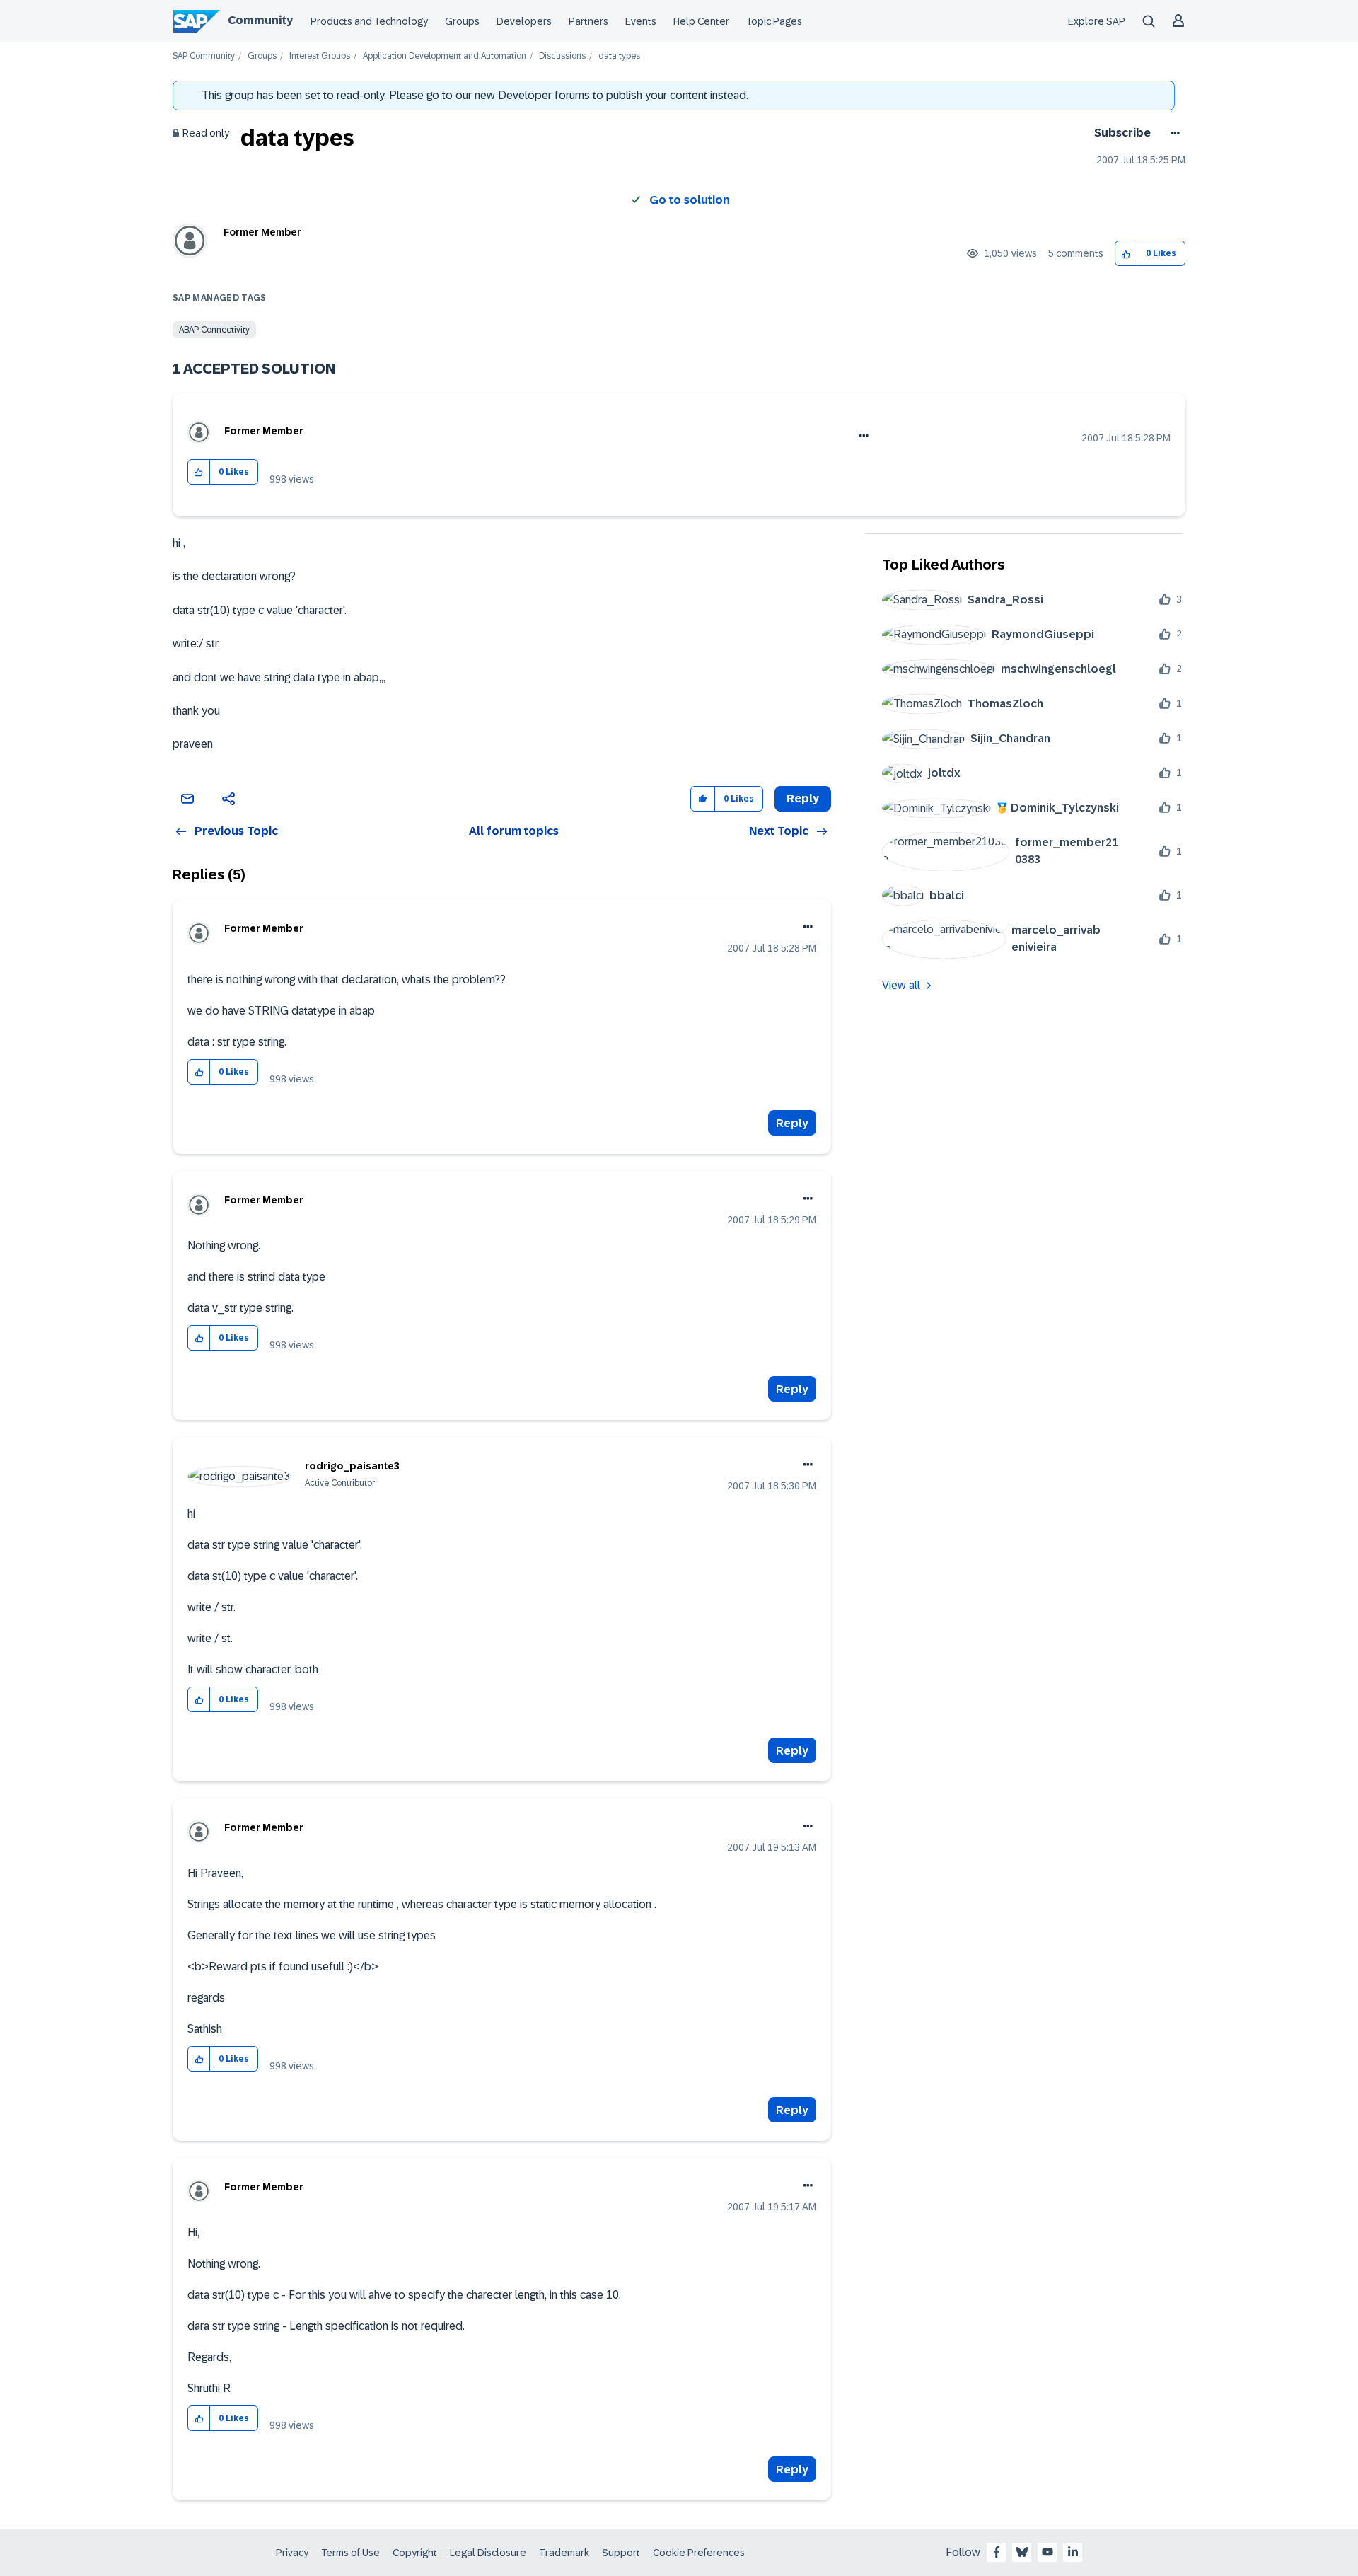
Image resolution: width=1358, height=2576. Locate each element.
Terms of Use (350, 2553)
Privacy (292, 2553)
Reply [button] (803, 798)
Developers (524, 21)
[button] (1126, 254)
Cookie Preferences (699, 2553)
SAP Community (204, 56)
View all (901, 985)
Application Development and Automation (445, 56)
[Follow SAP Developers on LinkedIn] (1073, 2552)
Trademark (564, 2553)
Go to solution (690, 200)
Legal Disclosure (488, 2553)
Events (641, 21)
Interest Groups (320, 56)
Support (621, 2553)
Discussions (562, 56)
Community (260, 20)
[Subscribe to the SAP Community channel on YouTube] (1047, 2552)
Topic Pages (774, 21)
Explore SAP (1097, 21)
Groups (462, 21)
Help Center (701, 21)
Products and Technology (369, 21)
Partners (588, 21)
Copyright (415, 2553)
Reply (792, 1123)
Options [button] (1172, 133)
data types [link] (619, 56)
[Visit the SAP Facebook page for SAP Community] (997, 2552)
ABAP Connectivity (214, 330)
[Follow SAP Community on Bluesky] (1022, 2552)
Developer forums (544, 95)
